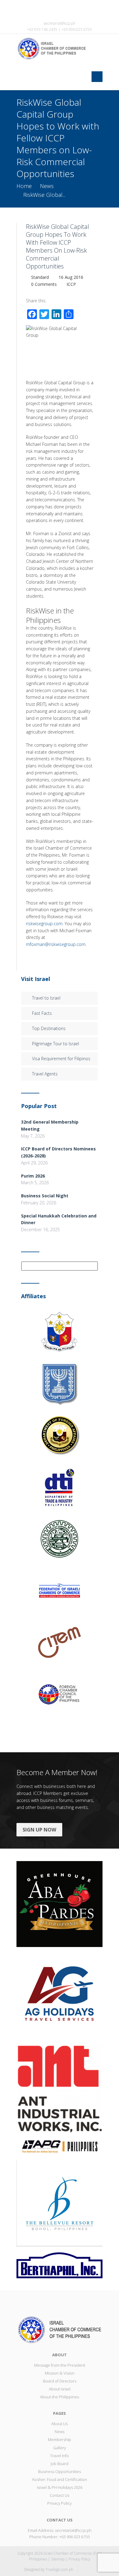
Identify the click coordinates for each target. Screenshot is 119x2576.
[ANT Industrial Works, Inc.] (60, 2089)
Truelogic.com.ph (59, 2569)
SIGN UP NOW (39, 1830)
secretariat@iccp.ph (60, 23)
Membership (60, 2439)
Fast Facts (42, 1013)
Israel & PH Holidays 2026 (60, 2487)
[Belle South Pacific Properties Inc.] (60, 2203)
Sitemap (58, 2559)
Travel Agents (45, 1074)
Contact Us (60, 2495)
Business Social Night (45, 1196)
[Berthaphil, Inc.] (60, 2265)
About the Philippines (60, 2397)
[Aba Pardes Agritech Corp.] (60, 1904)
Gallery (60, 2448)
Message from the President (60, 2365)
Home (24, 186)
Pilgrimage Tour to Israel (56, 1044)
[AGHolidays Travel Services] (60, 1996)
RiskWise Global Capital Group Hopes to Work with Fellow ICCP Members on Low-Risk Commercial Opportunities (58, 246)
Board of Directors (60, 2381)
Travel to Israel (46, 998)
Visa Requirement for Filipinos (61, 1059)
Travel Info (60, 2456)
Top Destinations (49, 1028)
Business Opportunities (60, 2471)
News (47, 186)
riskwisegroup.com (44, 924)
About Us (60, 2424)
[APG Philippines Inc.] (60, 2146)
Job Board (60, 2464)
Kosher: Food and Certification (60, 2479)
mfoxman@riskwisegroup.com (56, 944)
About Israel (60, 2389)
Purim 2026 (33, 1176)
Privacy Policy (60, 2503)
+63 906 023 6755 (74, 2537)
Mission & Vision (60, 2373)
